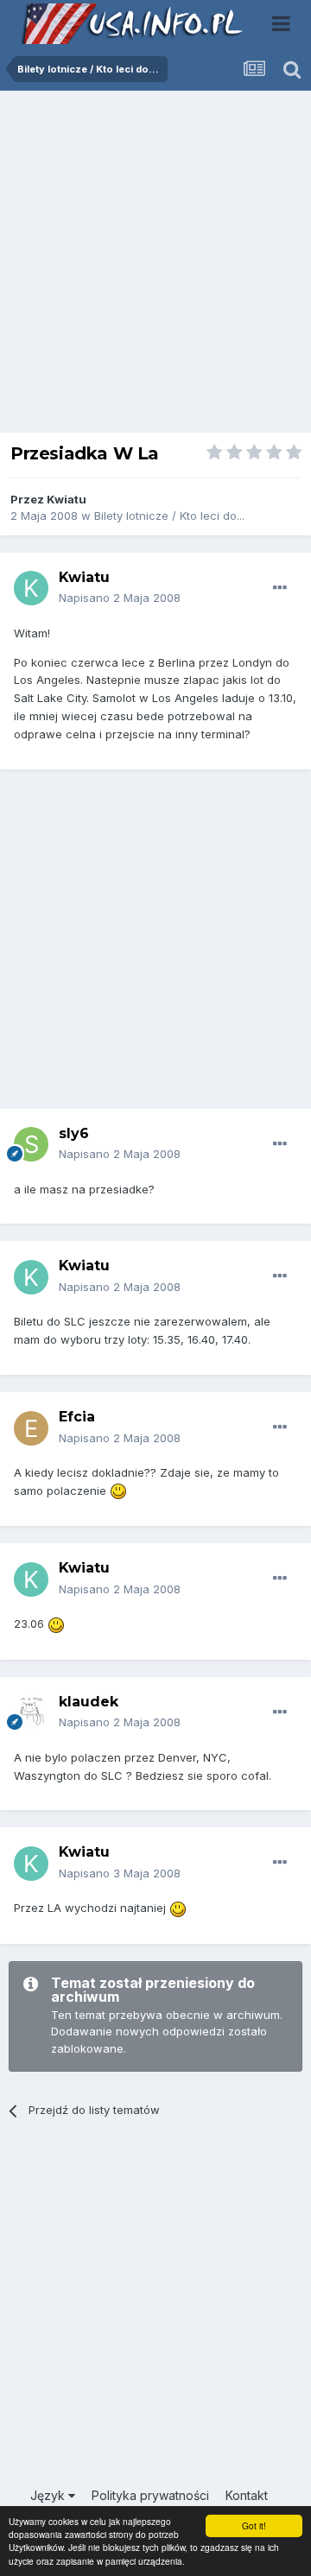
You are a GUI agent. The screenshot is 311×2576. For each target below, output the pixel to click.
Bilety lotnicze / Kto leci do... (169, 516)
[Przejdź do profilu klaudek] (31, 1712)
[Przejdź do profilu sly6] (31, 1144)
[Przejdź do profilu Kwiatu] (31, 588)
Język (49, 2495)
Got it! (254, 2525)
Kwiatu (67, 499)
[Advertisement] (155, 266)
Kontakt (247, 2495)
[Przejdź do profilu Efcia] (31, 1428)
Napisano (120, 598)
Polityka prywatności (150, 2495)
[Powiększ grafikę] (118, 1491)
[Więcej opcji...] (280, 588)
